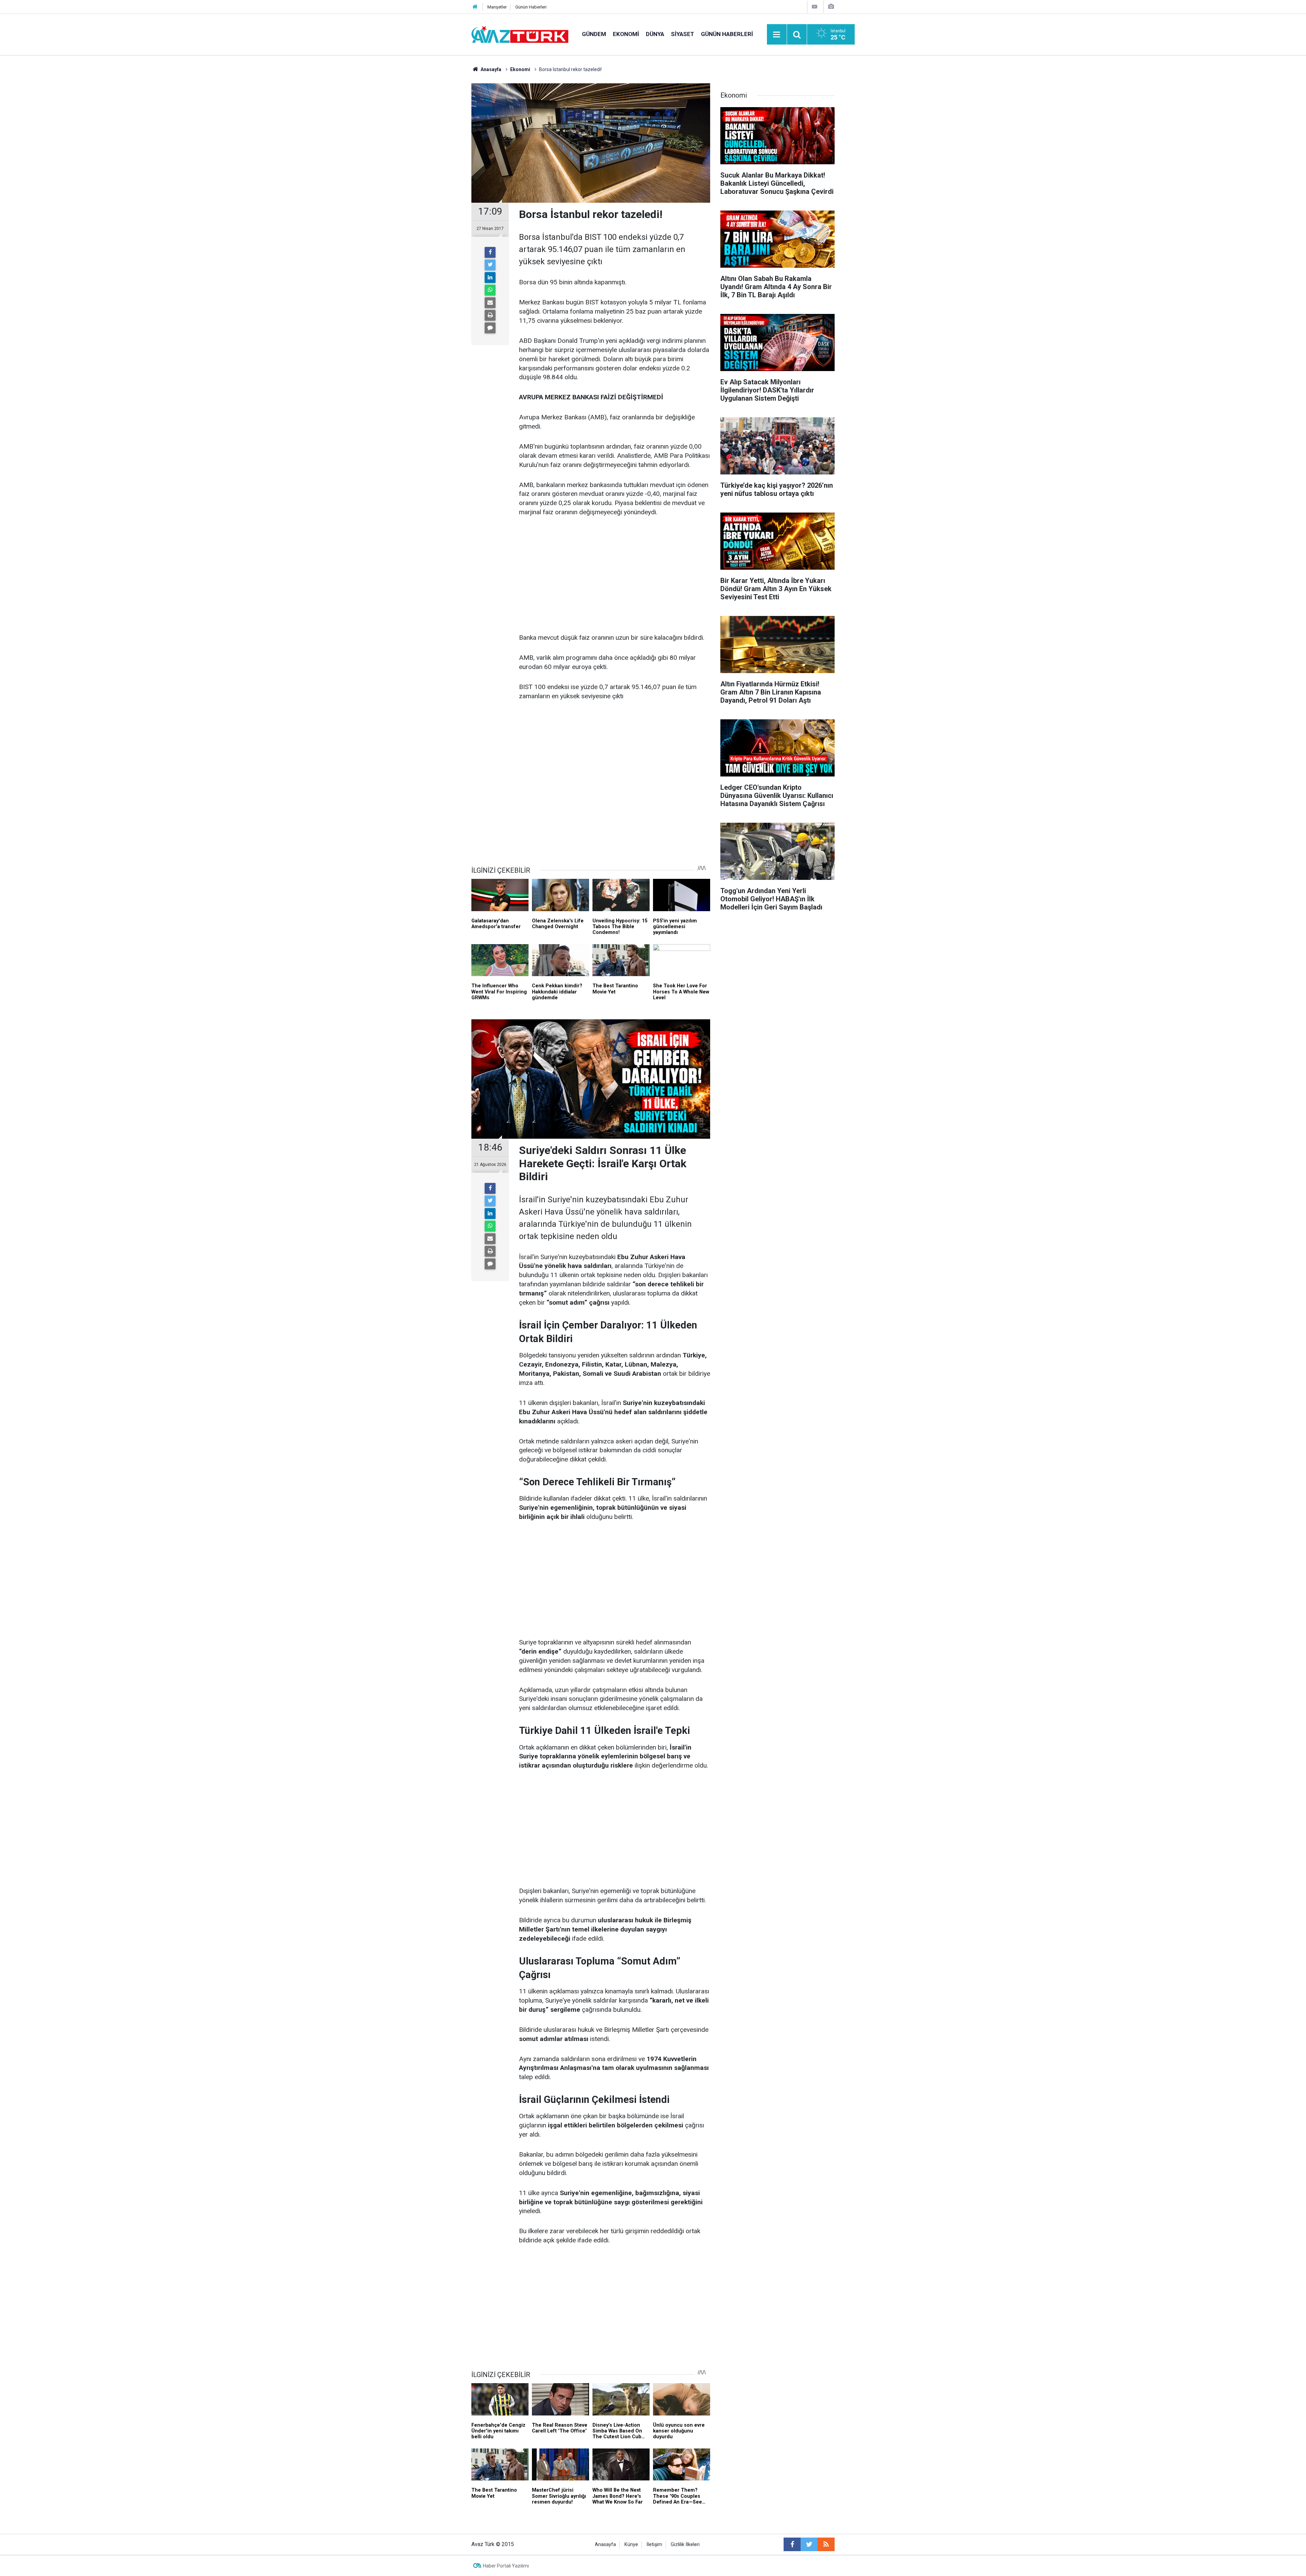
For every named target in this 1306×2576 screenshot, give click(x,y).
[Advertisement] (615, 575)
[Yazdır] (490, 315)
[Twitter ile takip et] (809, 2544)
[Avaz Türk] (520, 34)
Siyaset (683, 34)
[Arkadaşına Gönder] (490, 303)
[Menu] (777, 35)
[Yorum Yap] (490, 328)
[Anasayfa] (475, 7)
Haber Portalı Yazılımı (506, 2566)
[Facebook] (490, 252)
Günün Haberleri (531, 7)
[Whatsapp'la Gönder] (490, 290)
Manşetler (497, 7)
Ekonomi (626, 34)
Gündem (594, 34)
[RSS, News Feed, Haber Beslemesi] (826, 2544)
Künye (631, 2545)
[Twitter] (490, 265)
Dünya (655, 34)
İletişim (654, 2545)
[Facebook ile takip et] (792, 2544)
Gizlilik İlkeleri (685, 2545)
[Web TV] (815, 7)
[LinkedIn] (490, 278)
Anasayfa (605, 2545)
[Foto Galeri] (831, 7)
